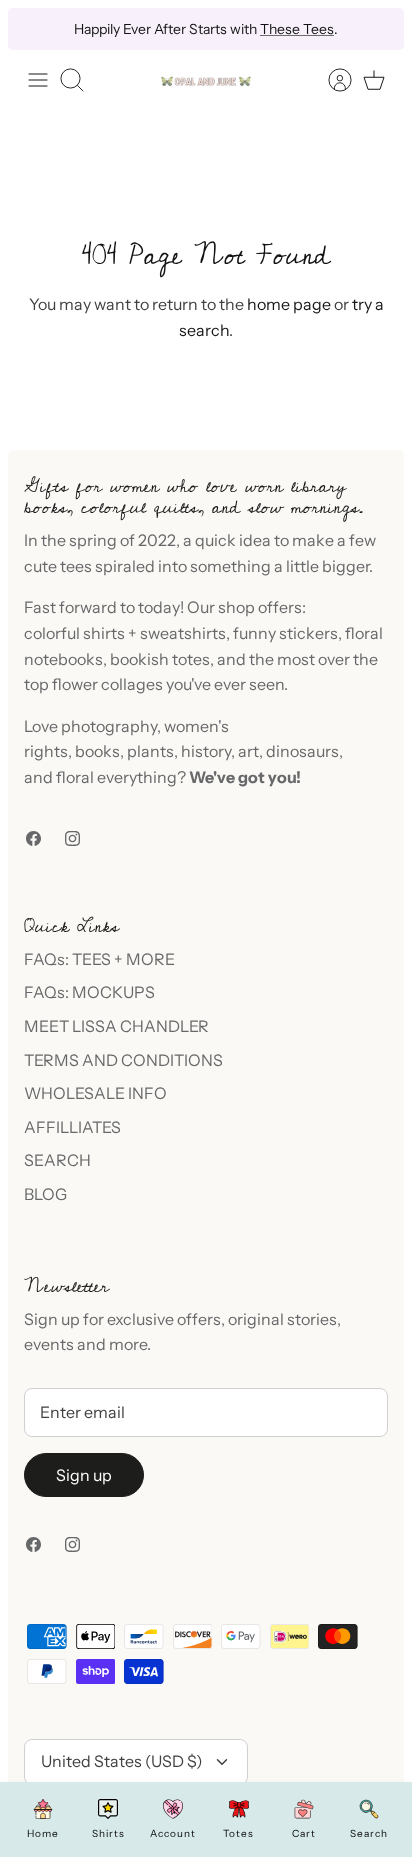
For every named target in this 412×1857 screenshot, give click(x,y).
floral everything (115, 777)
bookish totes (160, 659)
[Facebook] (33, 838)
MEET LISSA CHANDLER (116, 1026)
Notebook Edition (292, 37)
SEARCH (57, 1160)
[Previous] (36, 29)
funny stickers (285, 633)
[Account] (330, 80)
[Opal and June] (206, 80)
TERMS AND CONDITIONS (123, 1060)
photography (109, 726)
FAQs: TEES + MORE (99, 959)
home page (289, 304)
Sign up (84, 1475)
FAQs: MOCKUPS (89, 992)
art (248, 751)
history (206, 751)
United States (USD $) (122, 1761)
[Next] (376, 29)
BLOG (45, 1194)
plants (150, 751)
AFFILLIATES (72, 1127)
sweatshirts (183, 633)
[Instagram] (72, 838)
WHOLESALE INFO (95, 1093)
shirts (104, 633)
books (97, 751)
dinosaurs (302, 751)
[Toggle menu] (38, 80)
